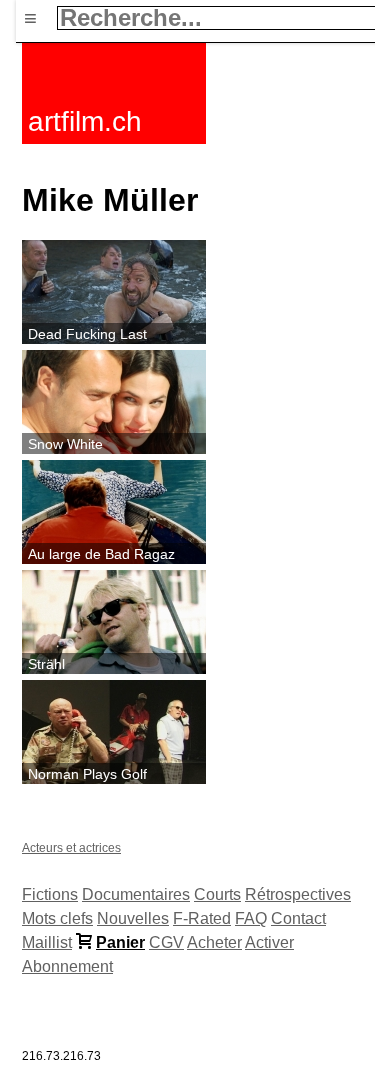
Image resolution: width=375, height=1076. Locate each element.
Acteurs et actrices (71, 848)
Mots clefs (57, 918)
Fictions (50, 894)
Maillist (47, 942)
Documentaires (136, 894)
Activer (269, 942)
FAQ (251, 918)
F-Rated (202, 918)
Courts (217, 894)
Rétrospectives (298, 894)
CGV (166, 942)
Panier (120, 942)
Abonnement (67, 966)
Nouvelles (133, 918)
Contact (298, 918)
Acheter (214, 942)
